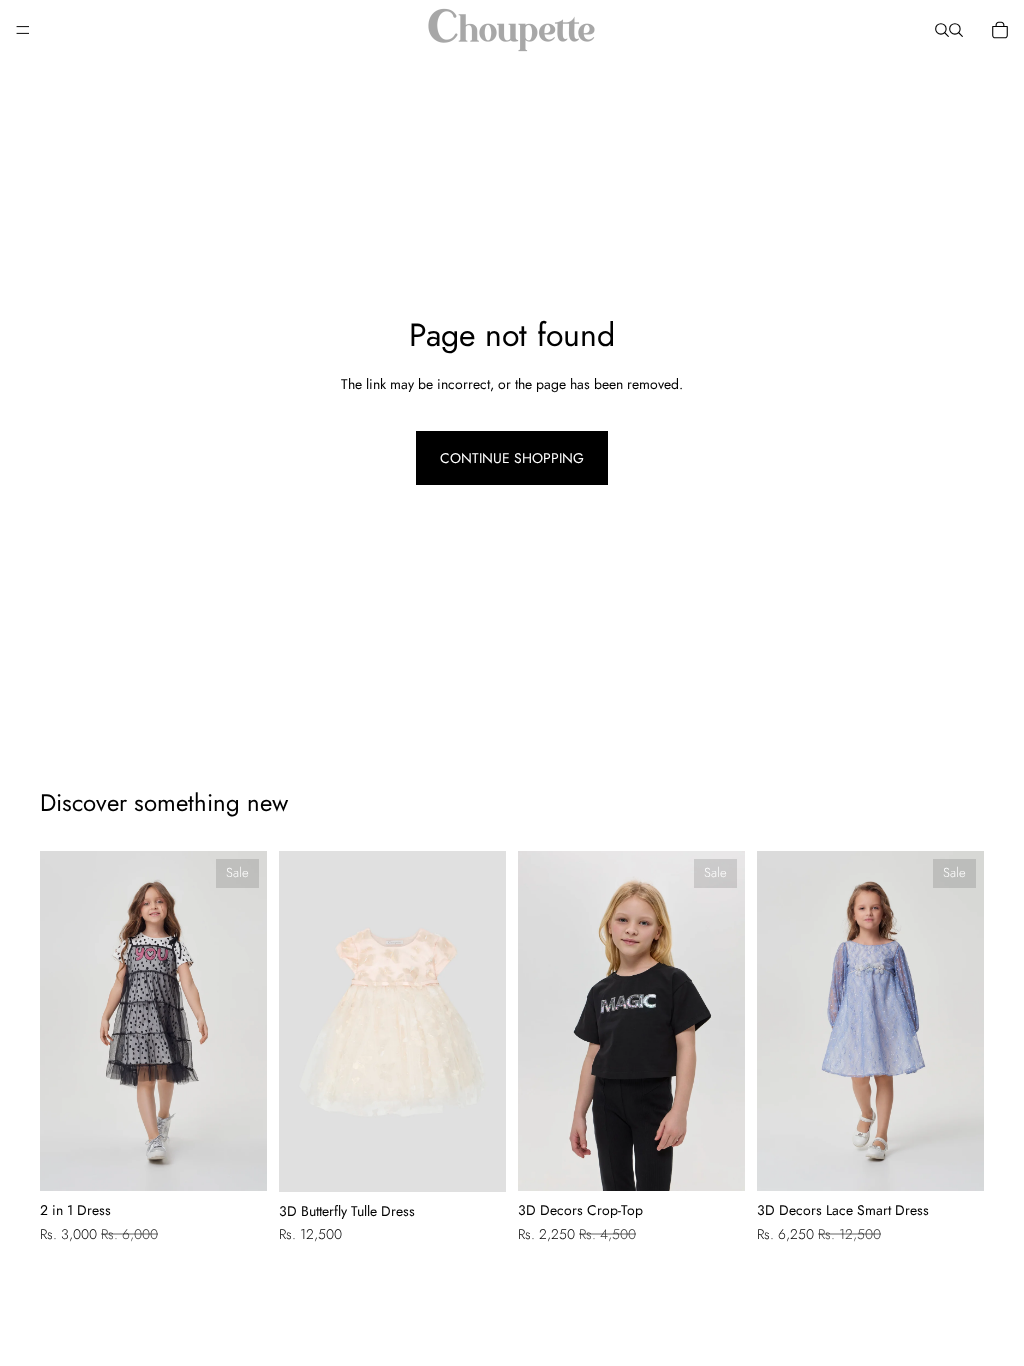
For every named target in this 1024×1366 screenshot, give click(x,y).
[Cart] (1000, 30)
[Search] (942, 30)
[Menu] (23, 30)
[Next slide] (245, 1021)
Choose (253, 1160)
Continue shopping (512, 458)
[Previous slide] (62, 1021)
